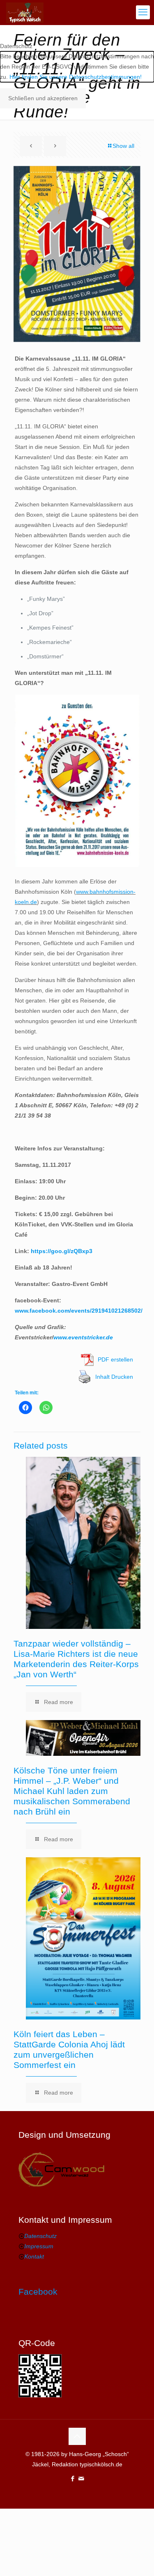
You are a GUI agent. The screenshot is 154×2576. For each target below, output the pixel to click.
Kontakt (34, 2256)
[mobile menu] (143, 12)
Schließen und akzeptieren (43, 98)
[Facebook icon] (73, 2478)
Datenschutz (40, 2236)
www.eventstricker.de (83, 1337)
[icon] (82, 2478)
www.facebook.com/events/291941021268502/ (79, 1311)
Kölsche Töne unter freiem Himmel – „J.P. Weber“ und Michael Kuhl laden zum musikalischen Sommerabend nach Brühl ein (72, 1791)
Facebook (38, 2292)
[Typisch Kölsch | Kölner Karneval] (25, 12)
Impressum (39, 2246)
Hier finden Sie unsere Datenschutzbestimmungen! (76, 77)
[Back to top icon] (77, 2436)
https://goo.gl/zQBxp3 (62, 1251)
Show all (123, 146)
